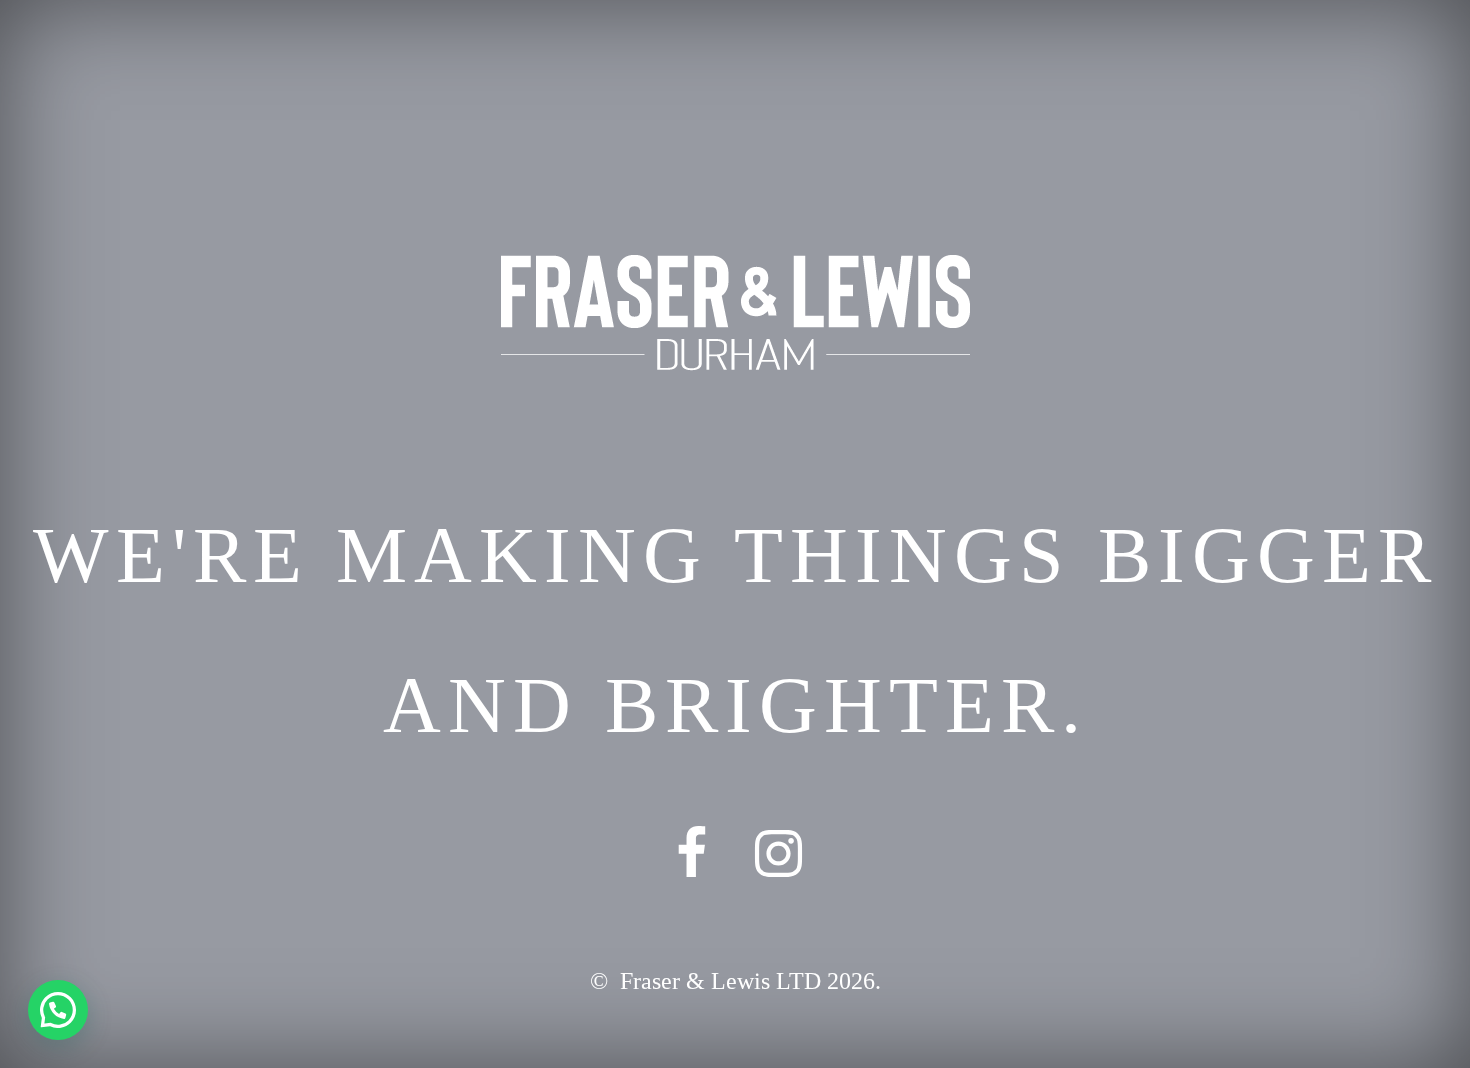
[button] (58, 1010)
